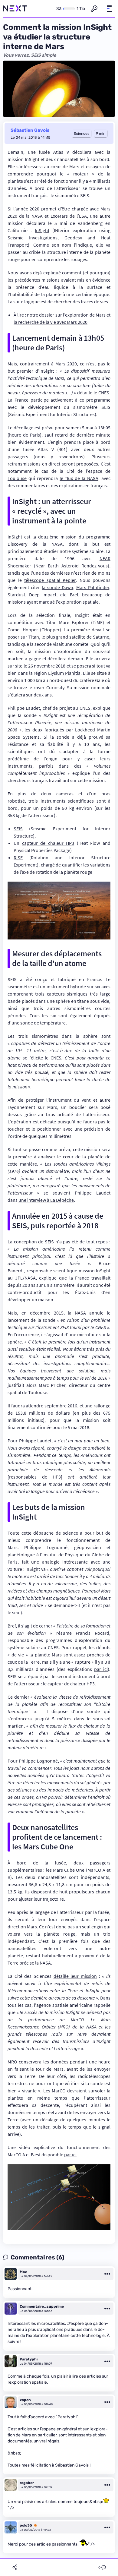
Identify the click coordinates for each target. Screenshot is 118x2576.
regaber (27, 2483)
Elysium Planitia (64, 673)
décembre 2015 (47, 1313)
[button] (109, 9)
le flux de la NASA (79, 478)
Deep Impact (43, 595)
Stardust (16, 595)
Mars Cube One (69, 1870)
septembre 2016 (61, 1406)
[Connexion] (94, 9)
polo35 (26, 2525)
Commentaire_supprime (42, 2306)
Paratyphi (29, 2359)
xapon (25, 2400)
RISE (18, 857)
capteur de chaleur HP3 (48, 843)
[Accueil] (15, 9)
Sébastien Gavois (30, 130)
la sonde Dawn (57, 587)
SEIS (18, 829)
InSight (42, 230)
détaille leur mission (75, 1976)
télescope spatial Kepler (50, 580)
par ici (101, 1669)
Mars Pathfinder (93, 587)
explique (102, 708)
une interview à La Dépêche (46, 1200)
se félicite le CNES (42, 1058)
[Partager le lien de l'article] (15, 2567)
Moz (23, 2272)
